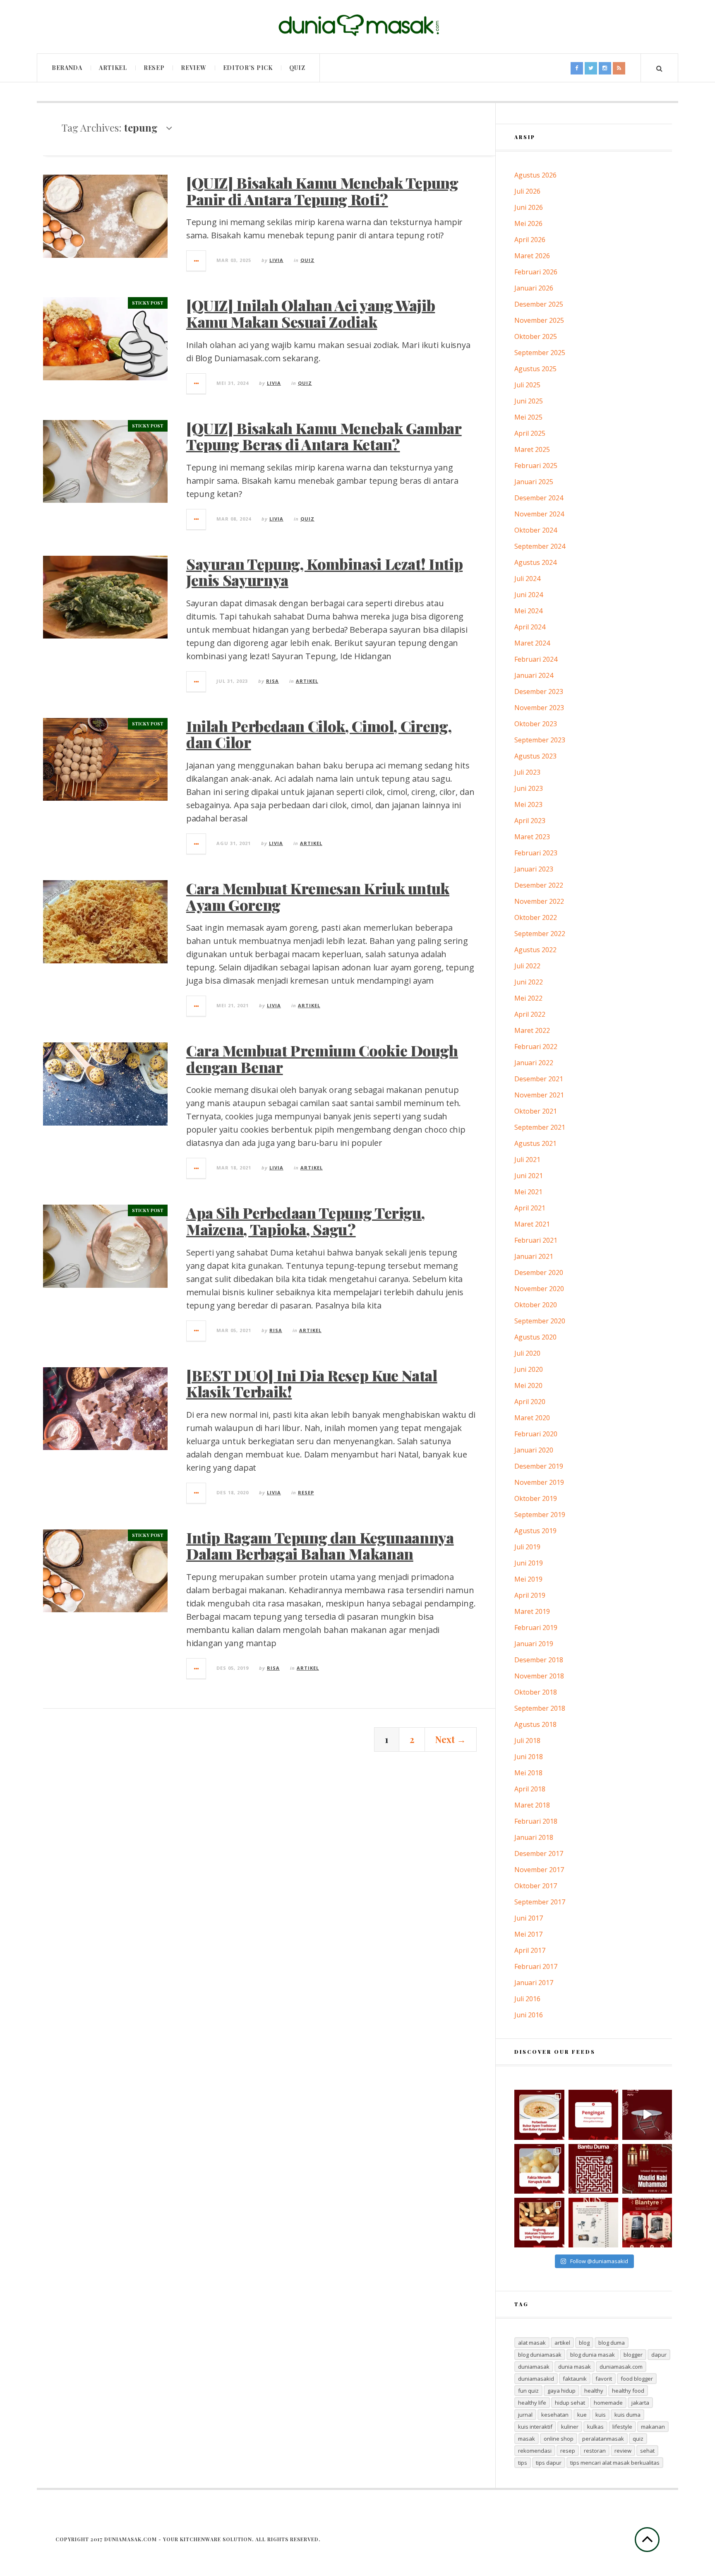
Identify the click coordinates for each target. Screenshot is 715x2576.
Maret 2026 (532, 256)
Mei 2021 (528, 1192)
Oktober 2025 (536, 336)
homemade (608, 2403)
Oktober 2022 (536, 917)
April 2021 (530, 1208)
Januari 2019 (534, 1644)
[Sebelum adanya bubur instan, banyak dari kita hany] (539, 2115)
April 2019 (530, 1595)
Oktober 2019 (536, 1498)
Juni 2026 (529, 207)
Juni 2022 (529, 982)
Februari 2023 (536, 853)
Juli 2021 (527, 1160)
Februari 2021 (536, 1240)
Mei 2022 (528, 998)
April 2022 (530, 1014)
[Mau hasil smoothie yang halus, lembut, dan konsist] (647, 2223)
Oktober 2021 (536, 1111)
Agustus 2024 (535, 562)
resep (568, 2451)
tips (523, 2463)
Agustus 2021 (535, 1143)
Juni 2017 (529, 1918)
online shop (559, 2439)
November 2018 (539, 1676)
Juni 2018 (529, 1757)
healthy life (532, 2403)
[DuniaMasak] (357, 25)
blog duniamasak (540, 2355)
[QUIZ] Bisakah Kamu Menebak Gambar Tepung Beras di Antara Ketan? (324, 436)
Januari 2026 (534, 288)
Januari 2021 (534, 1256)
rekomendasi (535, 2451)
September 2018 (540, 1708)
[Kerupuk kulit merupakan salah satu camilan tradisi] (539, 2169)
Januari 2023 (534, 869)
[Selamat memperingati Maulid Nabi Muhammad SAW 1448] (647, 2169)
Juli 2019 (527, 1547)
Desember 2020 (539, 1272)
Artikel (113, 68)
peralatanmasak (603, 2439)
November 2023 (539, 708)
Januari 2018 (534, 1837)
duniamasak (534, 2367)
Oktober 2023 (536, 724)
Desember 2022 (539, 885)
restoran (595, 2451)
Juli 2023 (527, 772)
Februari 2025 (536, 466)
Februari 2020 (536, 1434)
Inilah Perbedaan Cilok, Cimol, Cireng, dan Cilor (319, 734)
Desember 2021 (539, 1079)
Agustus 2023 (535, 756)
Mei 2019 (528, 1579)
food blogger (637, 2379)
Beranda (67, 68)
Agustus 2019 (535, 1531)
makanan (653, 2427)
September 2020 (540, 1321)
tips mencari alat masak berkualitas (615, 2463)
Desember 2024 (539, 498)
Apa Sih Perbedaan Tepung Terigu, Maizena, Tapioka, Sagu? (305, 1221)
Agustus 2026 (535, 175)
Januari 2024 (534, 675)
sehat (647, 2451)
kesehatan (555, 2415)
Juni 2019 (529, 1563)
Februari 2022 (536, 1047)
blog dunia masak (593, 2355)
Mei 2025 (528, 417)
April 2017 (530, 1950)
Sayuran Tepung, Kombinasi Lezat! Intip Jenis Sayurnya (324, 572)
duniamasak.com (621, 2367)
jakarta (640, 2403)
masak (527, 2439)
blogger (633, 2355)
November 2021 (539, 1095)
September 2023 (540, 740)
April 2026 (530, 240)
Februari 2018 (536, 1821)
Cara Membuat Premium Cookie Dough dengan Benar (322, 1059)
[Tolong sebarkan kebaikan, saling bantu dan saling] (593, 2115)
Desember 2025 (539, 304)
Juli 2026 (527, 191)
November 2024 (539, 514)
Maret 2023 (532, 837)
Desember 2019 (539, 1466)
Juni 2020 (529, 1369)
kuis (601, 2415)
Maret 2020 (532, 1418)
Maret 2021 (532, 1224)
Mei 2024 (528, 611)
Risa (272, 681)
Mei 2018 (528, 1773)
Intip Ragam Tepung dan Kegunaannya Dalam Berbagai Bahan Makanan (320, 1546)
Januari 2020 (534, 1450)
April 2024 (530, 627)
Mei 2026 (528, 223)
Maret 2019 (532, 1611)
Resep (154, 68)
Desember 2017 (539, 1853)
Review (193, 68)
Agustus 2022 (535, 950)
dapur (659, 2355)
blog (584, 2343)
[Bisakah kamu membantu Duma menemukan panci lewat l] (593, 2169)
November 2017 (539, 1870)
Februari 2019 (536, 1628)
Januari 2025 (534, 482)
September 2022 (540, 934)
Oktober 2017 (536, 1886)
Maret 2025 (532, 449)
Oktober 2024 (536, 530)
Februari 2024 (536, 659)
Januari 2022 (534, 1063)
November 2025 (539, 320)
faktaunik (575, 2379)
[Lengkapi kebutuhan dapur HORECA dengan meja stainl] (647, 2115)
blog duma (612, 2343)
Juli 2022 (527, 966)
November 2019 (539, 1482)
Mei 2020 (528, 1385)
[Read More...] (197, 261)
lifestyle (622, 2427)
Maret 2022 (532, 1030)
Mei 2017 (528, 1934)
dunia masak (575, 2367)
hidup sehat (570, 2403)
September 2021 (540, 1127)
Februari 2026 (536, 272)
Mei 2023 (528, 804)
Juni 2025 (529, 401)
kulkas (595, 2427)
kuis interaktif (535, 2427)
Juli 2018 (527, 1741)
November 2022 (539, 901)
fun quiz (528, 2391)
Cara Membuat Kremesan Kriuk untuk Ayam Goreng (318, 896)
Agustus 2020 (535, 1337)
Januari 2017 (534, 1983)
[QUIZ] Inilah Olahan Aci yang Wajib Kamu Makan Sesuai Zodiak (311, 313)
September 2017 (540, 1902)
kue (582, 2415)
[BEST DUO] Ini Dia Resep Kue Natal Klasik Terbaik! (312, 1383)
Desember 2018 (539, 1660)
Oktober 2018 (536, 1692)
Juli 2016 (527, 1999)
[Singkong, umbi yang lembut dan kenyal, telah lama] (539, 2223)
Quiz (297, 68)
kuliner (570, 2427)
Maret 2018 (532, 1805)
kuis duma (627, 2415)
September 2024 (540, 546)
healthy (594, 2391)
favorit (604, 2379)
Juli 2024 (527, 579)
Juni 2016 (529, 2015)
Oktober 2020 (536, 1305)
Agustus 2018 (535, 1724)
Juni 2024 (529, 595)
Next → (451, 1739)
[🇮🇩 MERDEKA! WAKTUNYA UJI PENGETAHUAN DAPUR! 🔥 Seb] (593, 2223)
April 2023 (530, 821)
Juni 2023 (529, 788)
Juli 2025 (527, 385)
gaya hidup (561, 2391)
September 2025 (540, 353)
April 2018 (530, 1789)
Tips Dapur (549, 2463)
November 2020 (539, 1289)
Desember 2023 (539, 691)
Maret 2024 (532, 643)
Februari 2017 (536, 1966)
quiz (638, 2439)
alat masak (532, 2343)
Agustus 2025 (535, 369)
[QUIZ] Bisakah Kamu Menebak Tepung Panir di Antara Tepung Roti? (322, 191)
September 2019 (540, 1515)
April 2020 (530, 1402)
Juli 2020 (527, 1353)
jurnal (525, 2415)
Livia (276, 260)
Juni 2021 (529, 1176)
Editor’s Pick (248, 68)
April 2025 (530, 433)
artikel (562, 2343)
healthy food (628, 2391)
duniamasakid (536, 2379)
